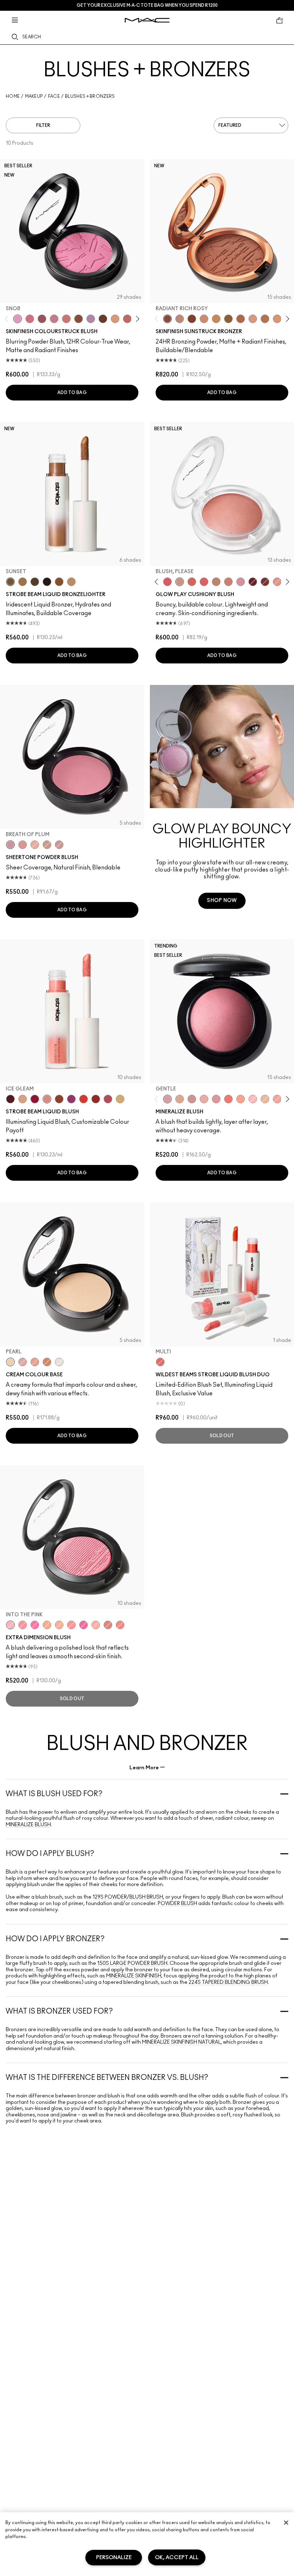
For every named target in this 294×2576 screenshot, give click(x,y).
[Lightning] (120, 1099)
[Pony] (30, 319)
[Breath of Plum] (10, 845)
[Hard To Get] (108, 1625)
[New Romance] (204, 1099)
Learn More (144, 1768)
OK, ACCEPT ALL (177, 2558)
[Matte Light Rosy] (253, 319)
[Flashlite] (23, 582)
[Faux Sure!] (120, 1625)
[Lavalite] (59, 1099)
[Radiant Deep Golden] (228, 319)
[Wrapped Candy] (84, 1625)
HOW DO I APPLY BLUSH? (50, 1854)
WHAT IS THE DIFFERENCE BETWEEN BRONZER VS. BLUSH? (107, 2078)
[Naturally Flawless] (241, 1099)
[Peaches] (35, 845)
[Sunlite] (71, 582)
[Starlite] (23, 1099)
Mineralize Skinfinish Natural (181, 2042)
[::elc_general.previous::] (8, 319)
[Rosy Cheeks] (35, 1625)
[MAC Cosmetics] (147, 20)
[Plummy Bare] (10, 1099)
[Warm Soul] (265, 1099)
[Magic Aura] (71, 1099)
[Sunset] (10, 582)
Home (13, 96)
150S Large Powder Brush (132, 1963)
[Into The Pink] (10, 1625)
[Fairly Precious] (96, 1625)
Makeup (34, 96)
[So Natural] (216, 582)
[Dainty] (253, 1099)
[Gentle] (167, 1099)
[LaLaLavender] (91, 319)
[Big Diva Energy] (253, 582)
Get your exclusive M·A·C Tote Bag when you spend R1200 (147, 5)
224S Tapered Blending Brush (228, 1982)
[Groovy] (204, 582)
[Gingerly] (47, 845)
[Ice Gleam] (47, 1099)
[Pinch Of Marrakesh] (265, 582)
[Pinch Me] (127, 319)
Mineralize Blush (28, 1825)
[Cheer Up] (277, 582)
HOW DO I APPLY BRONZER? (55, 1939)
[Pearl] (10, 1362)
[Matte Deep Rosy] (241, 319)
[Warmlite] (59, 582)
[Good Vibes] (35, 1099)
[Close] (286, 2523)
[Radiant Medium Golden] (265, 319)
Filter (43, 125)
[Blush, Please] (180, 582)
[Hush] (35, 1362)
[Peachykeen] (66, 319)
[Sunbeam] (47, 582)
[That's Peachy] (192, 582)
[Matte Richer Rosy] (192, 319)
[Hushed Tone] (47, 1625)
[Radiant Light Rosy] (180, 319)
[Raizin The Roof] (79, 319)
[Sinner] (42, 319)
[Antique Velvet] (103, 319)
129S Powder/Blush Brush (128, 1897)
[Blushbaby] (59, 845)
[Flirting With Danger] (228, 1099)
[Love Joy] (180, 1099)
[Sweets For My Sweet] (23, 1625)
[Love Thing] (192, 1099)
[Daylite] (35, 582)
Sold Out (222, 1436)
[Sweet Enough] (277, 1099)
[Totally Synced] (241, 582)
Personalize (114, 2558)
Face (54, 96)
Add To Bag (72, 393)
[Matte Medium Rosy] (204, 319)
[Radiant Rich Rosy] (167, 319)
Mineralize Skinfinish (133, 1976)
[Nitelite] (108, 1099)
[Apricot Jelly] (84, 1099)
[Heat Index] (167, 582)
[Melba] (115, 319)
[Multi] (160, 1362)
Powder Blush (177, 1904)
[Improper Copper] (47, 1362)
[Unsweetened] (96, 1099)
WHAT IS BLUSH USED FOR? (54, 1794)
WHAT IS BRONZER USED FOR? (59, 2011)
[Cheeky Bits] (71, 1625)
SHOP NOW (222, 901)
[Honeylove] (54, 319)
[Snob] (18, 319)
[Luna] (59, 1362)
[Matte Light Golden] (277, 319)
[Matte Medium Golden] (216, 319)
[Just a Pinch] (59, 1625)
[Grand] (228, 582)
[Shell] (23, 1362)
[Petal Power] (216, 1099)
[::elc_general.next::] (136, 319)
